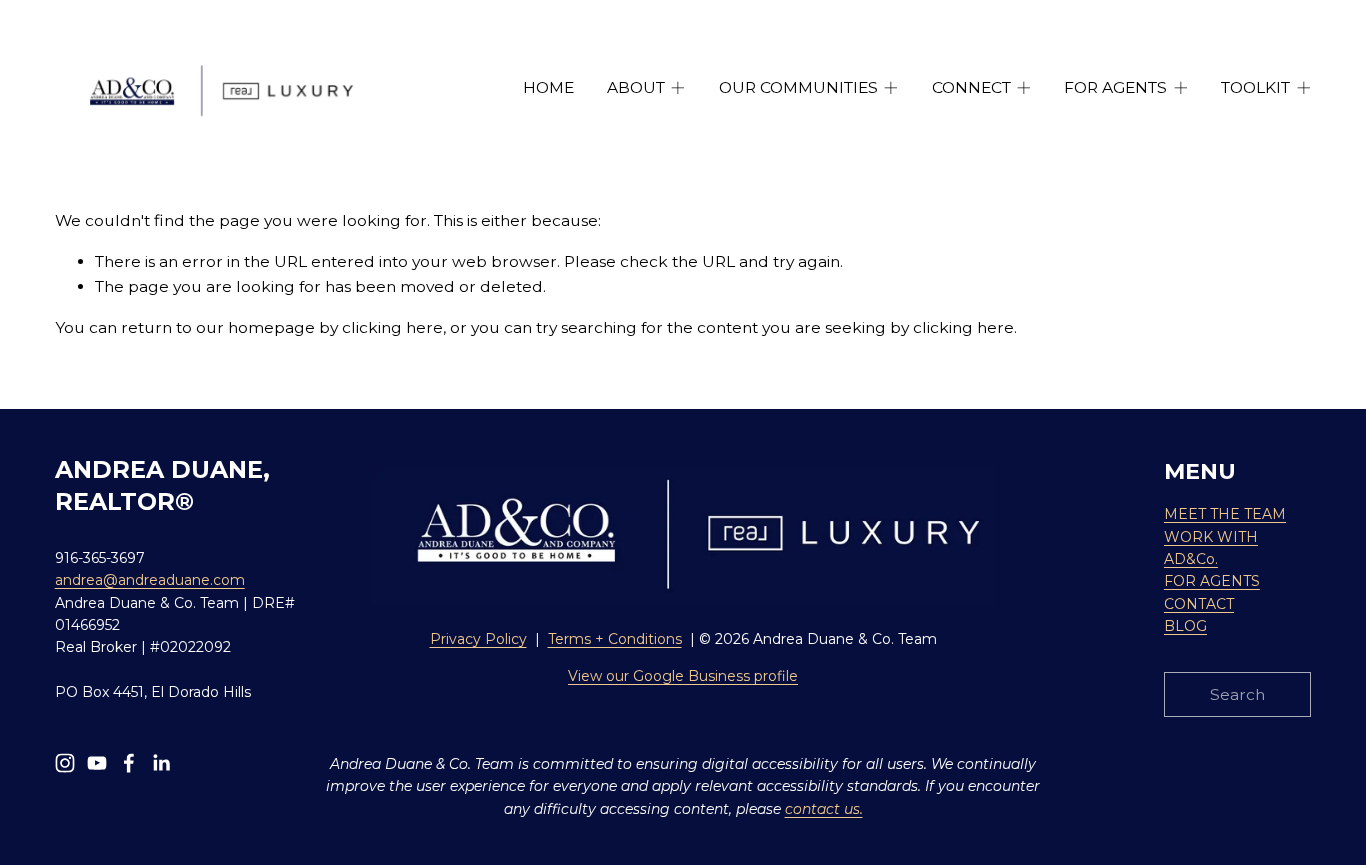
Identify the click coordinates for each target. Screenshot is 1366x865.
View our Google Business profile (683, 676)
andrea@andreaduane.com (150, 580)
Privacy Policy (478, 639)
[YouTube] (97, 763)
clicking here (392, 327)
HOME (548, 87)
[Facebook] (129, 763)
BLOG (1185, 626)
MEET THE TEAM (1225, 514)
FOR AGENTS (1212, 581)
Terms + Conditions (615, 639)
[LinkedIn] (161, 763)
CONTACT (1199, 604)
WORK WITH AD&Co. (1211, 548)
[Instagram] (65, 763)
